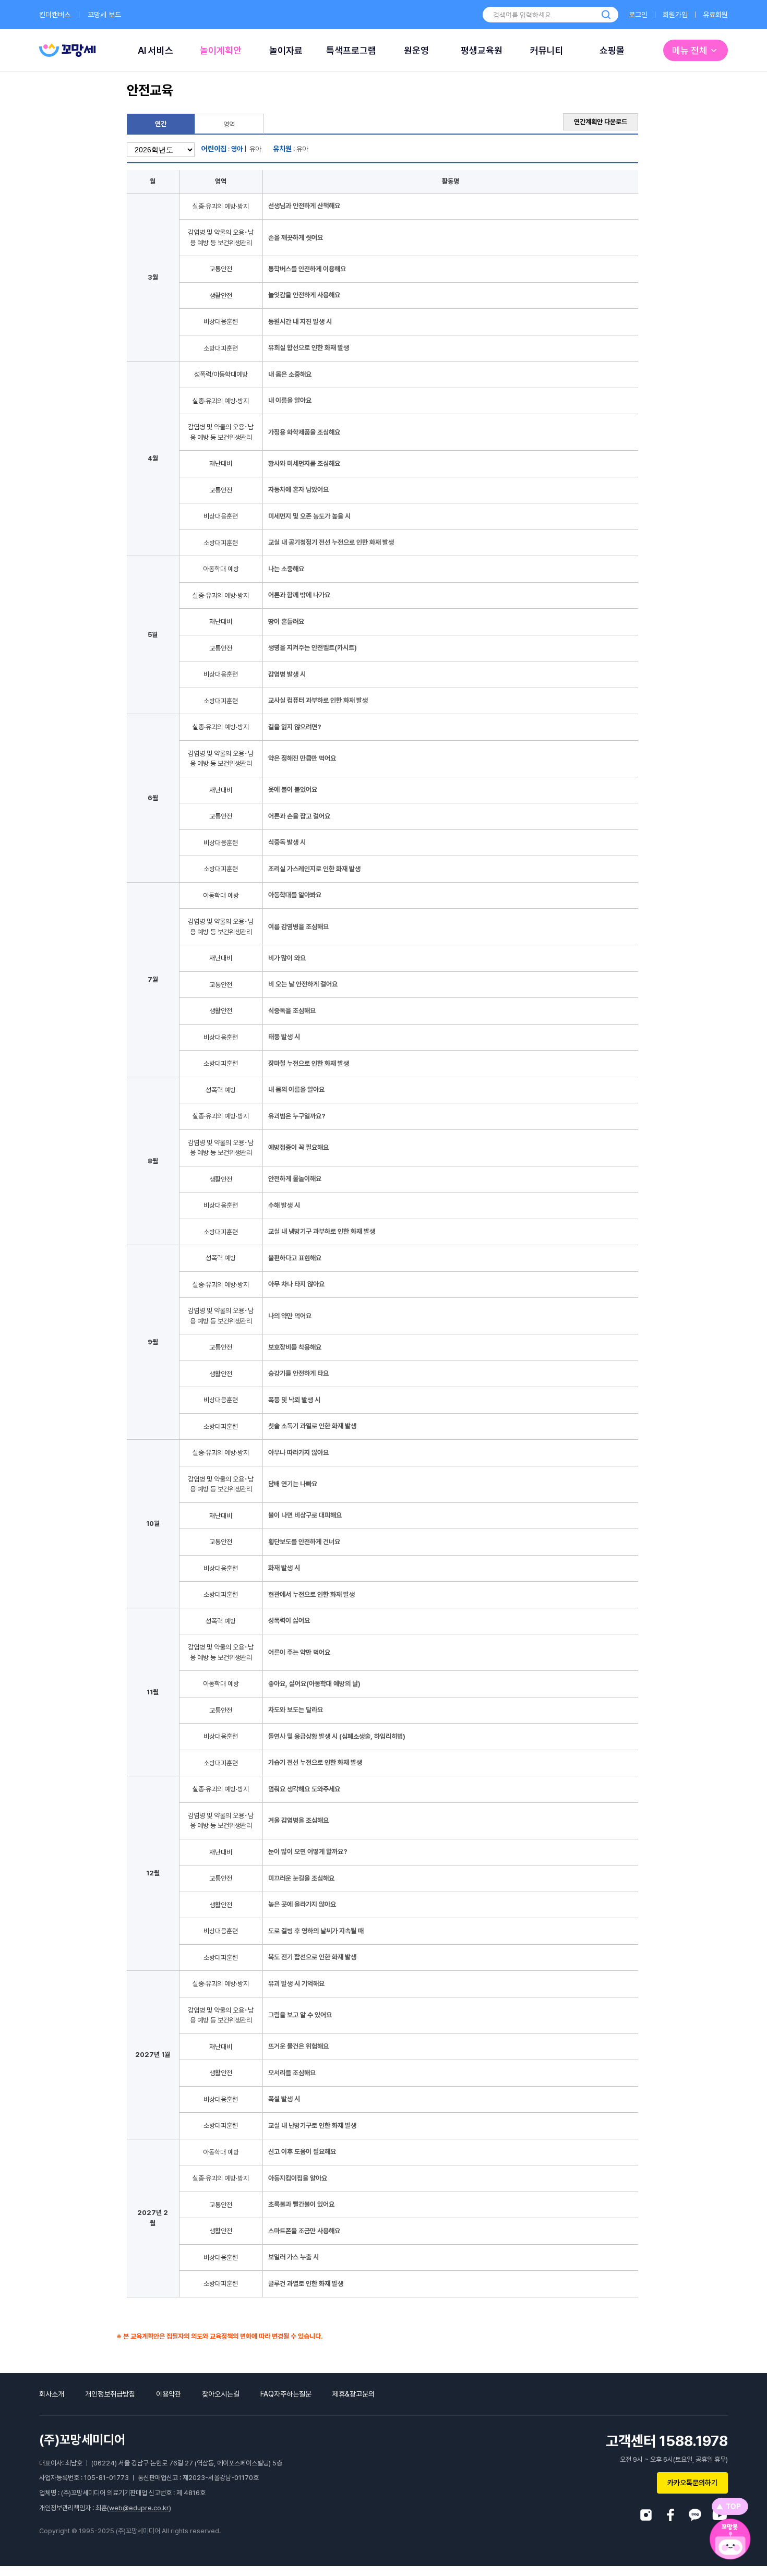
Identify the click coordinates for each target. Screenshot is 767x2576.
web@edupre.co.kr (139, 2508)
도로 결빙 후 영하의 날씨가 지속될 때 (316, 1931)
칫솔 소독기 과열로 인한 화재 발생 (312, 1426)
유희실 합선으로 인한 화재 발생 (309, 348)
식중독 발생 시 (287, 842)
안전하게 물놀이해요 (295, 1179)
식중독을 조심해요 (292, 1011)
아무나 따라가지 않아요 (298, 1453)
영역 (229, 124)
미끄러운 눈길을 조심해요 (301, 1878)
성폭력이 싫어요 (289, 1621)
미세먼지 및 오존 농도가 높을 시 (309, 516)
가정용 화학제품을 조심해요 (304, 432)
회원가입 (675, 15)
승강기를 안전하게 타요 (298, 1373)
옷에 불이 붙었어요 (293, 790)
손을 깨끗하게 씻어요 (296, 238)
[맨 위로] (730, 2506)
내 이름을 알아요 (290, 400)
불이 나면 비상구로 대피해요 (305, 1515)
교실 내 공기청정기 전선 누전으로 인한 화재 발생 (331, 542)
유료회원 (715, 15)
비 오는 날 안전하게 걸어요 (303, 984)
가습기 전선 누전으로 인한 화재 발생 (315, 1762)
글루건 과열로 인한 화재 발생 (306, 2284)
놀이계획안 (221, 50)
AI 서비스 (155, 50)
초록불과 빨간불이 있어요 (301, 2204)
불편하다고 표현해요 (295, 1258)
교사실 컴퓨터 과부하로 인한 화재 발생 (318, 700)
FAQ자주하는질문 (286, 2394)
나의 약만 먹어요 (290, 1316)
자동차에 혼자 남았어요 (298, 490)
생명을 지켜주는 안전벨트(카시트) (313, 648)
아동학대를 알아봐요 (295, 895)
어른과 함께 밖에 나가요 (299, 595)
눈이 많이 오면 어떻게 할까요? (308, 1852)
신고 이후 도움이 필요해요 (302, 2152)
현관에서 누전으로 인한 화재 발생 (311, 1594)
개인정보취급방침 (110, 2394)
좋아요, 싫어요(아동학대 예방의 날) (314, 1684)
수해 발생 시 (284, 1205)
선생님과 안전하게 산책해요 (304, 206)
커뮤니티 (547, 50)
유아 (255, 149)
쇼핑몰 (612, 50)
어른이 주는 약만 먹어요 (299, 1652)
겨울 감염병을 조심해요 (298, 1820)
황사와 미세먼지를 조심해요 (304, 464)
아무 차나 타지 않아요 (296, 1284)
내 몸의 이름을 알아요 (296, 1090)
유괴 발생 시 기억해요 (296, 1984)
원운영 (416, 50)
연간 (161, 124)
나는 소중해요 (286, 569)
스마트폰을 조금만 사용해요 (304, 2231)
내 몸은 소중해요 (290, 374)
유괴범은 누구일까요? (297, 1116)
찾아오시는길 (221, 2394)
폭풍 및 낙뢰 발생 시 (294, 1400)
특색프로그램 (351, 50)
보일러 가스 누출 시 (293, 2257)
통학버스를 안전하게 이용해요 (307, 269)
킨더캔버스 (55, 15)
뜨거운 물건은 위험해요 (298, 2046)
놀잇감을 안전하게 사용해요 (304, 295)
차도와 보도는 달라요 (296, 1710)
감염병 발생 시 (287, 674)
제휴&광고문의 (353, 2394)
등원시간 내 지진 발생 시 (300, 322)
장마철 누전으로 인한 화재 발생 (309, 1063)
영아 (237, 149)
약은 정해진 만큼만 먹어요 (302, 758)
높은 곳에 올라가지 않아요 (302, 1904)
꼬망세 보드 (104, 15)
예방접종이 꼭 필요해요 (298, 1147)
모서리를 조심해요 (292, 2073)
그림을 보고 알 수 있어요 (300, 2015)
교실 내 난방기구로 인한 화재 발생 (312, 2126)
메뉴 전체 (690, 50)
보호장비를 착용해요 (295, 1347)
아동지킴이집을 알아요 (298, 2178)
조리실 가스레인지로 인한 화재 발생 (314, 869)
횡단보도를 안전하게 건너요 (304, 1542)
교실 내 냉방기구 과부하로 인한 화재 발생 (322, 1231)
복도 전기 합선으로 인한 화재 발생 (312, 1957)
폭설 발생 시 (284, 2099)
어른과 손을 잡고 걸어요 (299, 816)
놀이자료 (286, 50)
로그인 (638, 15)
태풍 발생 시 (284, 1037)
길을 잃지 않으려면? (295, 727)
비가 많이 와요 (287, 958)
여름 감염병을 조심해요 (298, 927)
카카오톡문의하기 (692, 2483)
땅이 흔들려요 (286, 622)
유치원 (282, 149)
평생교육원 (482, 50)
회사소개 (52, 2394)
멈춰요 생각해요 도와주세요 (304, 1789)
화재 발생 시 (284, 1568)
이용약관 (169, 2394)
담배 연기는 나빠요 (293, 1484)
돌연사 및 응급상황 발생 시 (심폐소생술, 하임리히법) (337, 1736)
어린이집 (214, 149)
